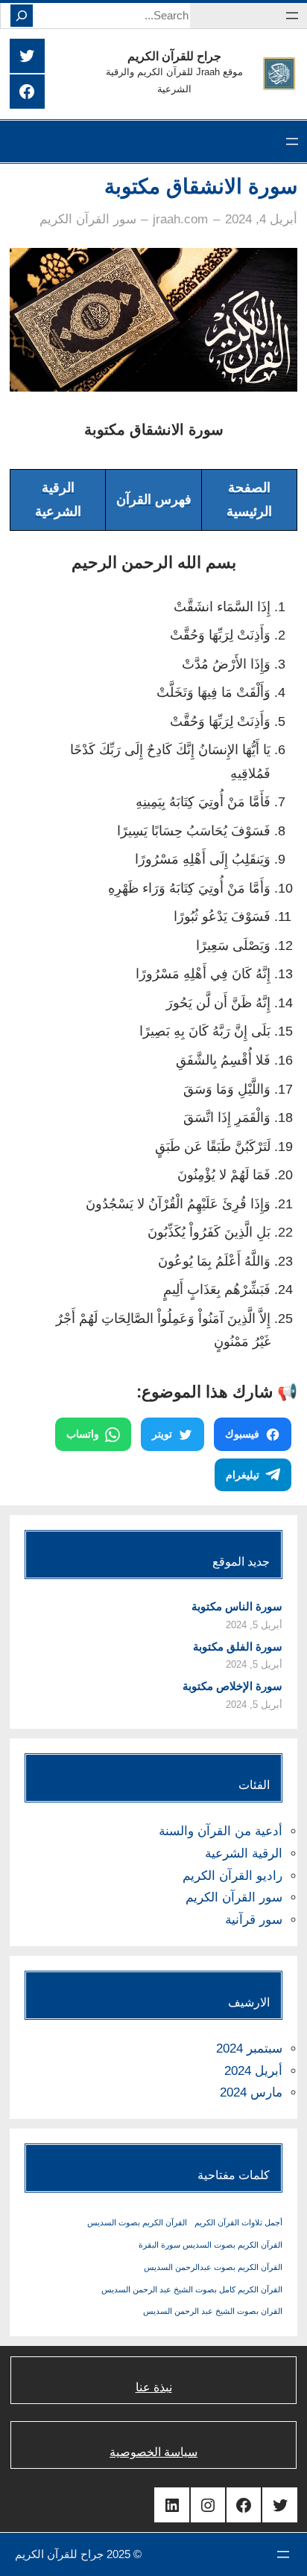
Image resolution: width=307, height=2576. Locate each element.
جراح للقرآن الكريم (174, 56)
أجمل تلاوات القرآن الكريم (238, 2222)
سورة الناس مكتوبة (237, 1606)
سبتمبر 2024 (249, 2049)
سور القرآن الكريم (88, 219)
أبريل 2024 (253, 2071)
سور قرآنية (254, 1920)
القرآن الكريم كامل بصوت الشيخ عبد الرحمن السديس (192, 2289)
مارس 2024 (251, 2092)
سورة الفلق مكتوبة (238, 1646)
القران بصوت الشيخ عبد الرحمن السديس (213, 2311)
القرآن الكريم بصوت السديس (137, 2222)
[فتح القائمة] (292, 16)
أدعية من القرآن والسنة (221, 1831)
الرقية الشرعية (244, 1853)
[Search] (22, 16)
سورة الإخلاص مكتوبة (232, 1686)
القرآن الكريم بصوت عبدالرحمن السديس (213, 2267)
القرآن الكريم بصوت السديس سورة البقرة (211, 2245)
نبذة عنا (154, 2387)
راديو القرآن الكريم (232, 1876)
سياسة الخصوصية (153, 2452)
